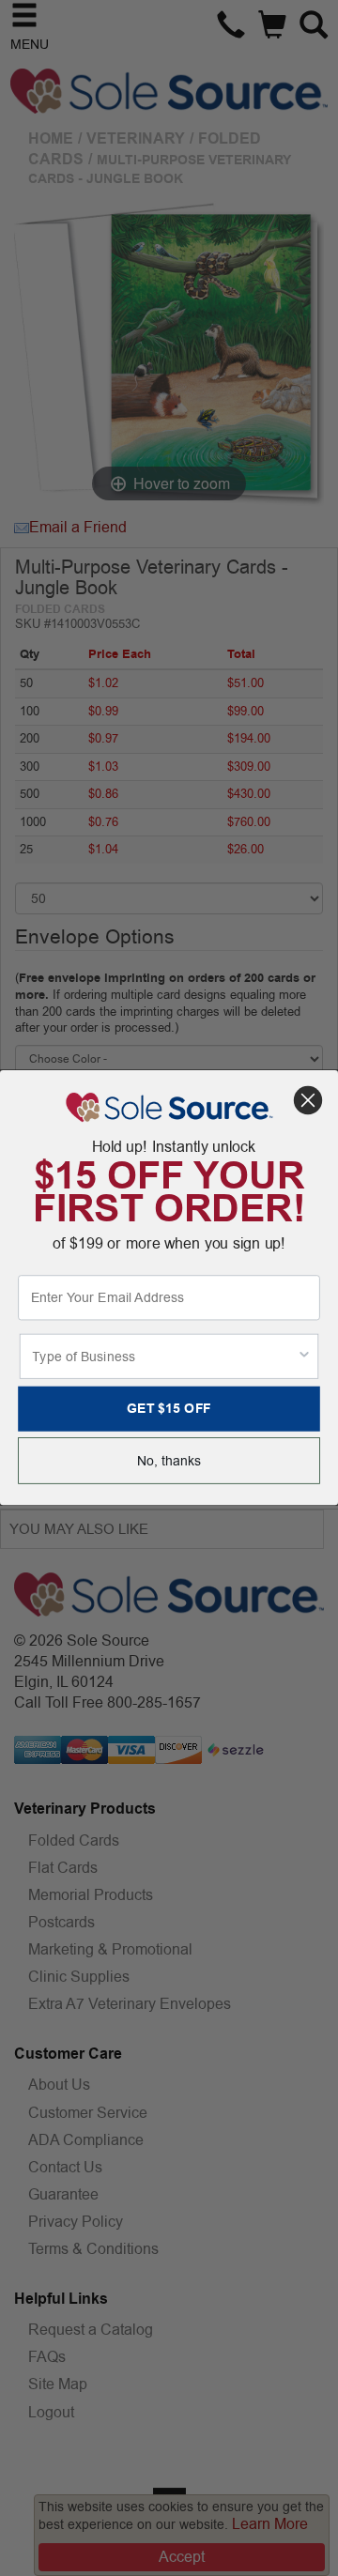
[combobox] (164, 1357)
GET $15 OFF (169, 1409)
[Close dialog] (308, 1100)
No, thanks (169, 1461)
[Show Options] (304, 1357)
